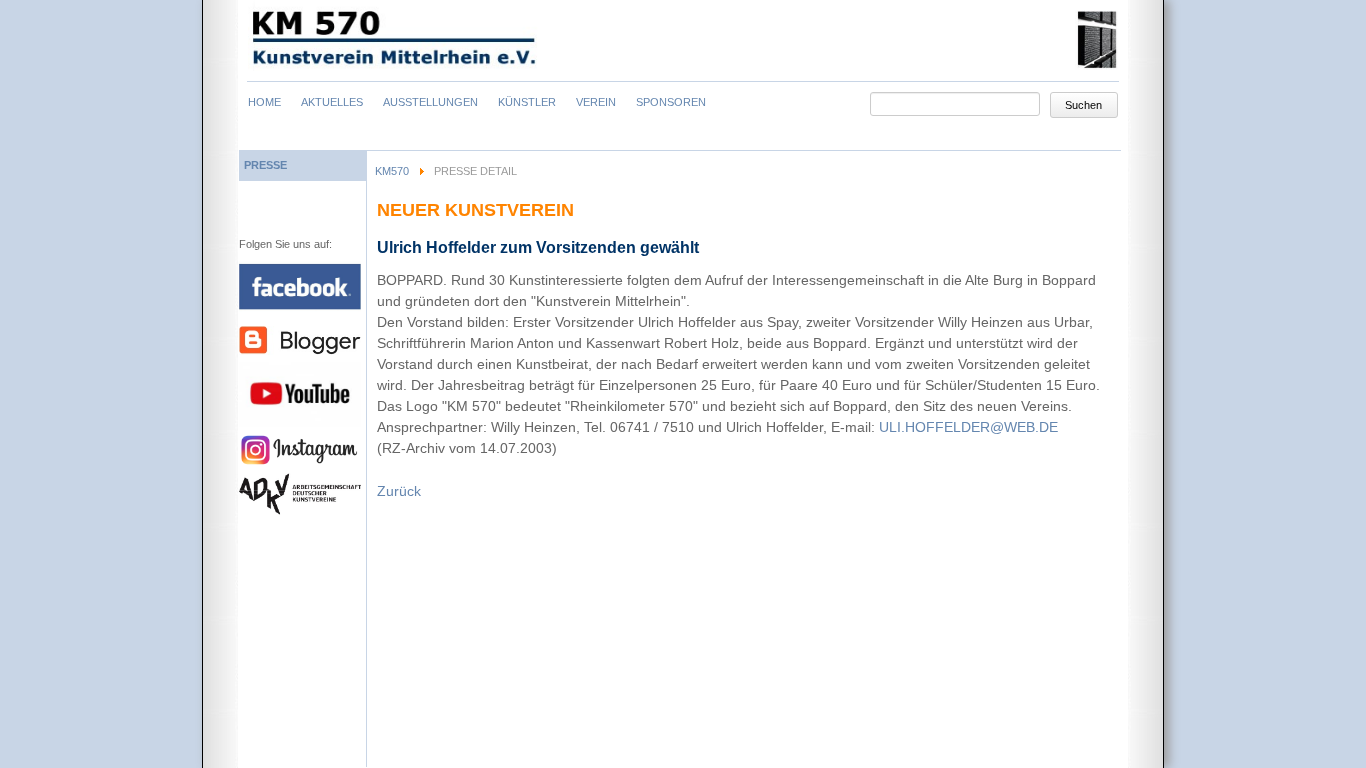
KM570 (392, 171)
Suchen (1083, 105)
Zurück (399, 491)
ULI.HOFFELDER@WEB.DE (968, 427)
